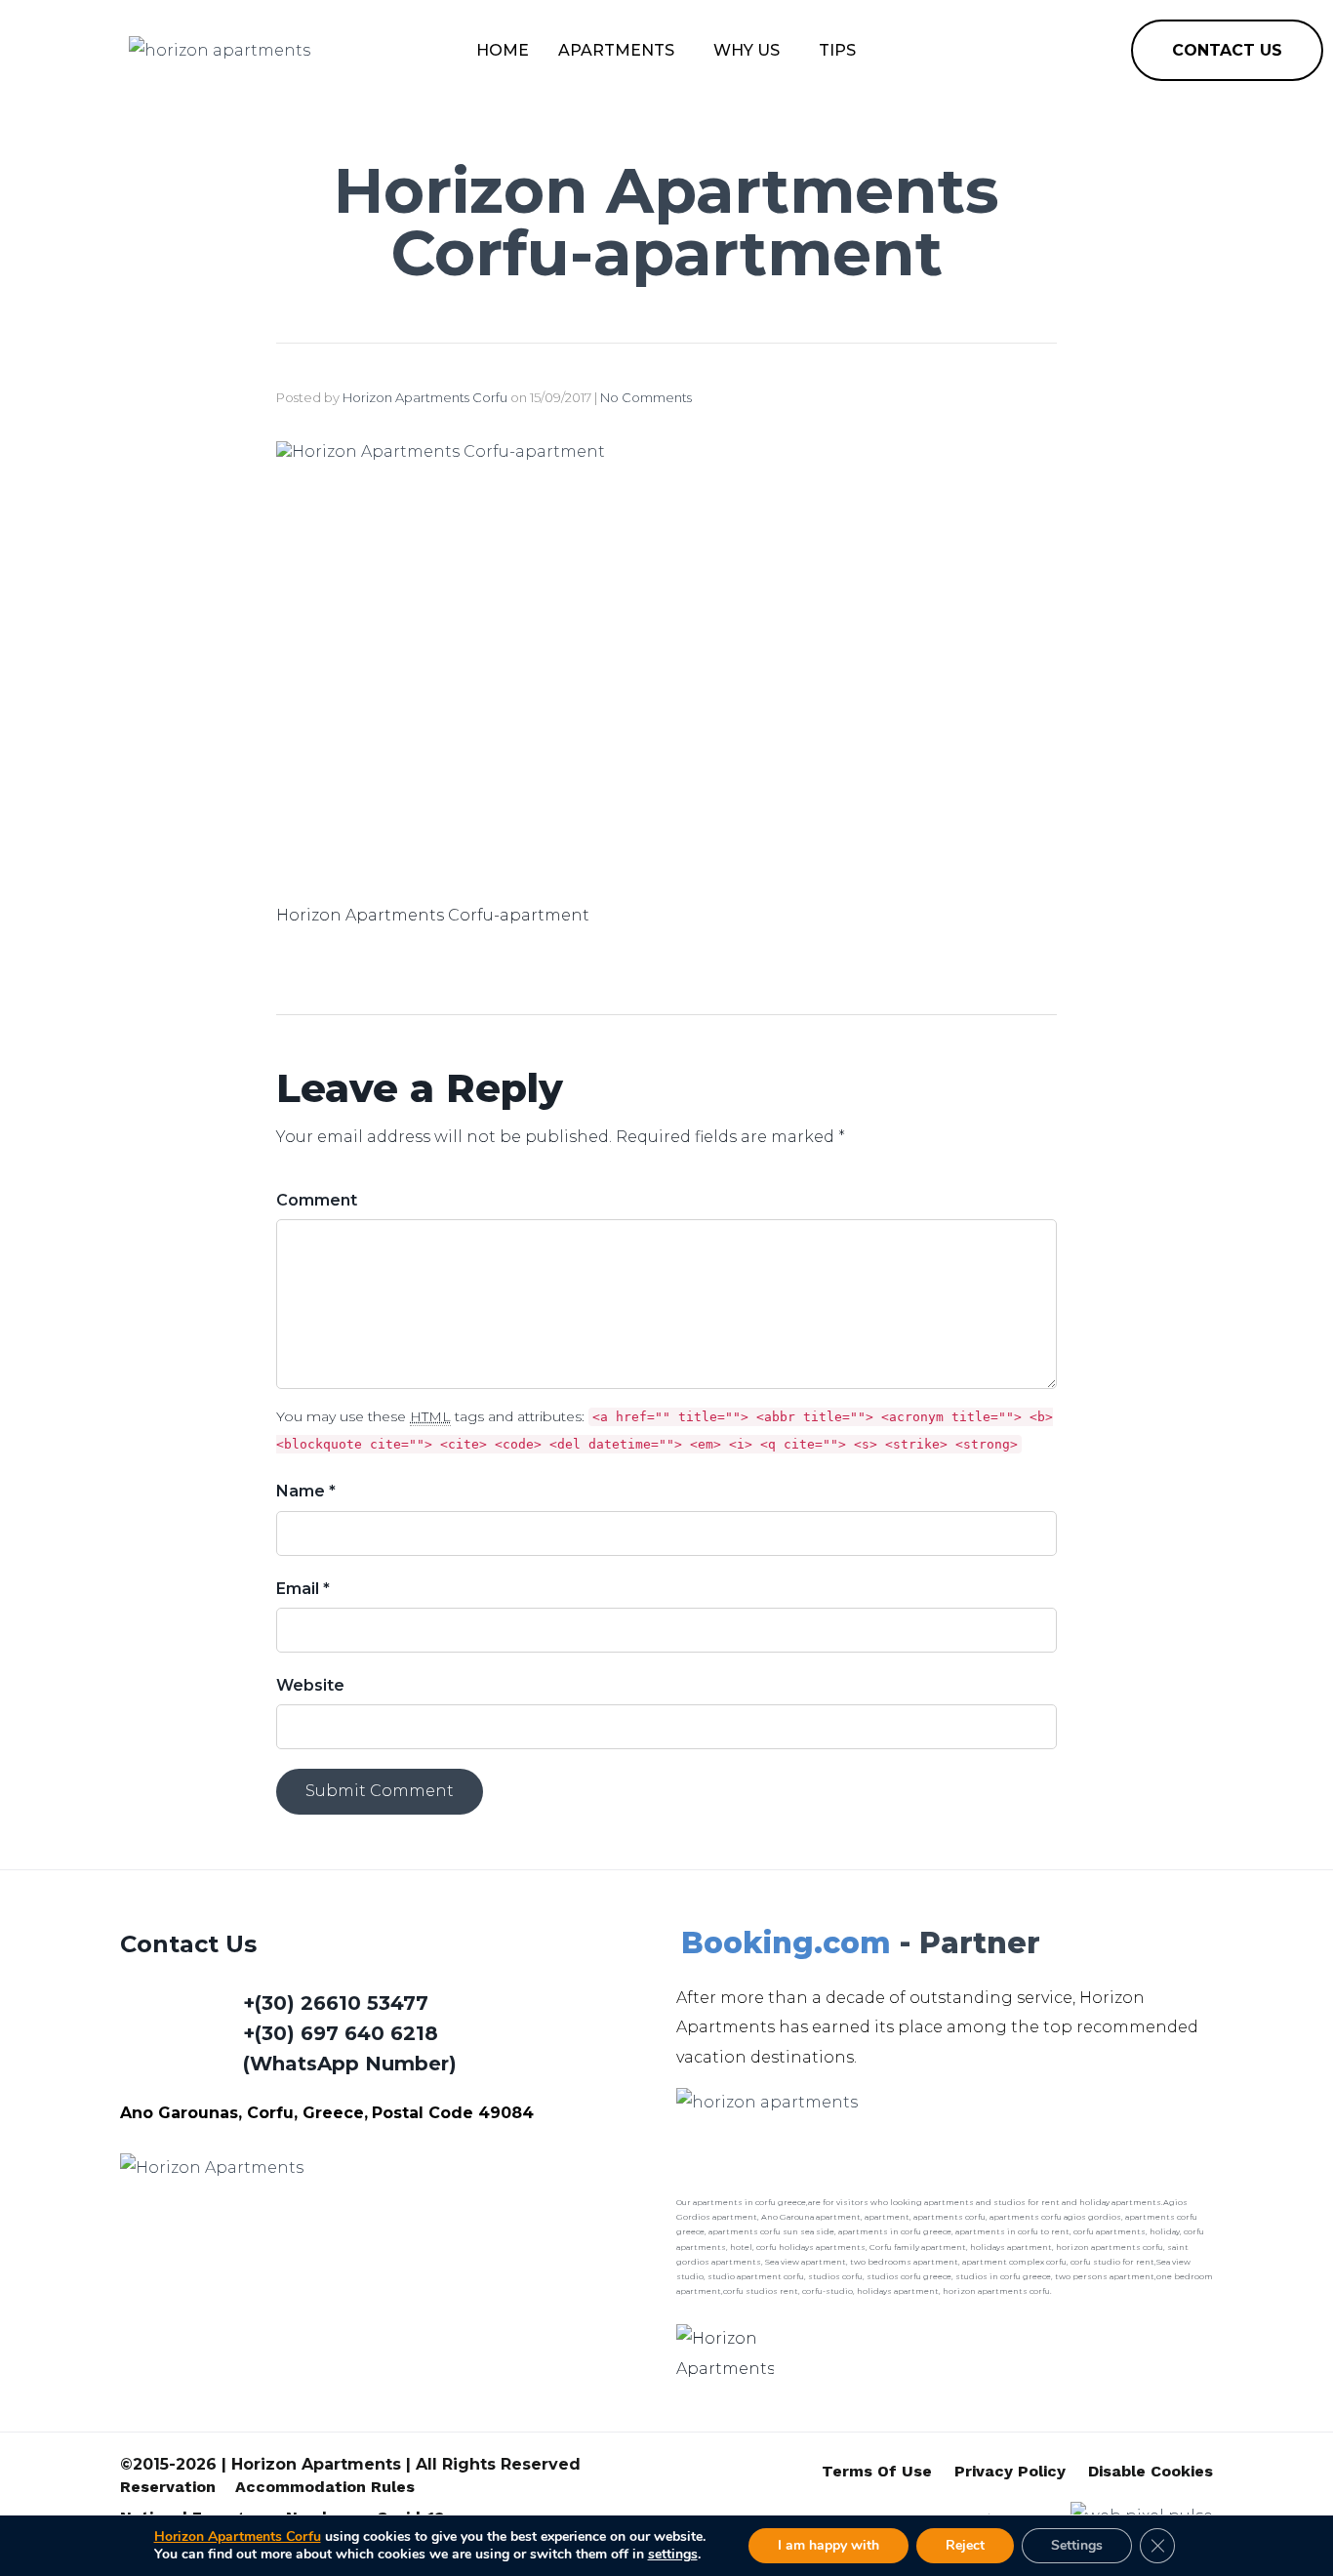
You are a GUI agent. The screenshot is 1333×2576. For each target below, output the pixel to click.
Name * (306, 1491)
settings (673, 2555)
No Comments (646, 397)
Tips (837, 50)
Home (503, 50)
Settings (1077, 2545)
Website (310, 1685)
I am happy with (828, 2545)
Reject (965, 2545)
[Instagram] (1084, 51)
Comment (317, 1200)
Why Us (747, 50)
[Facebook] (1039, 51)
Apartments (616, 50)
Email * (303, 1589)
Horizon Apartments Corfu (425, 397)
